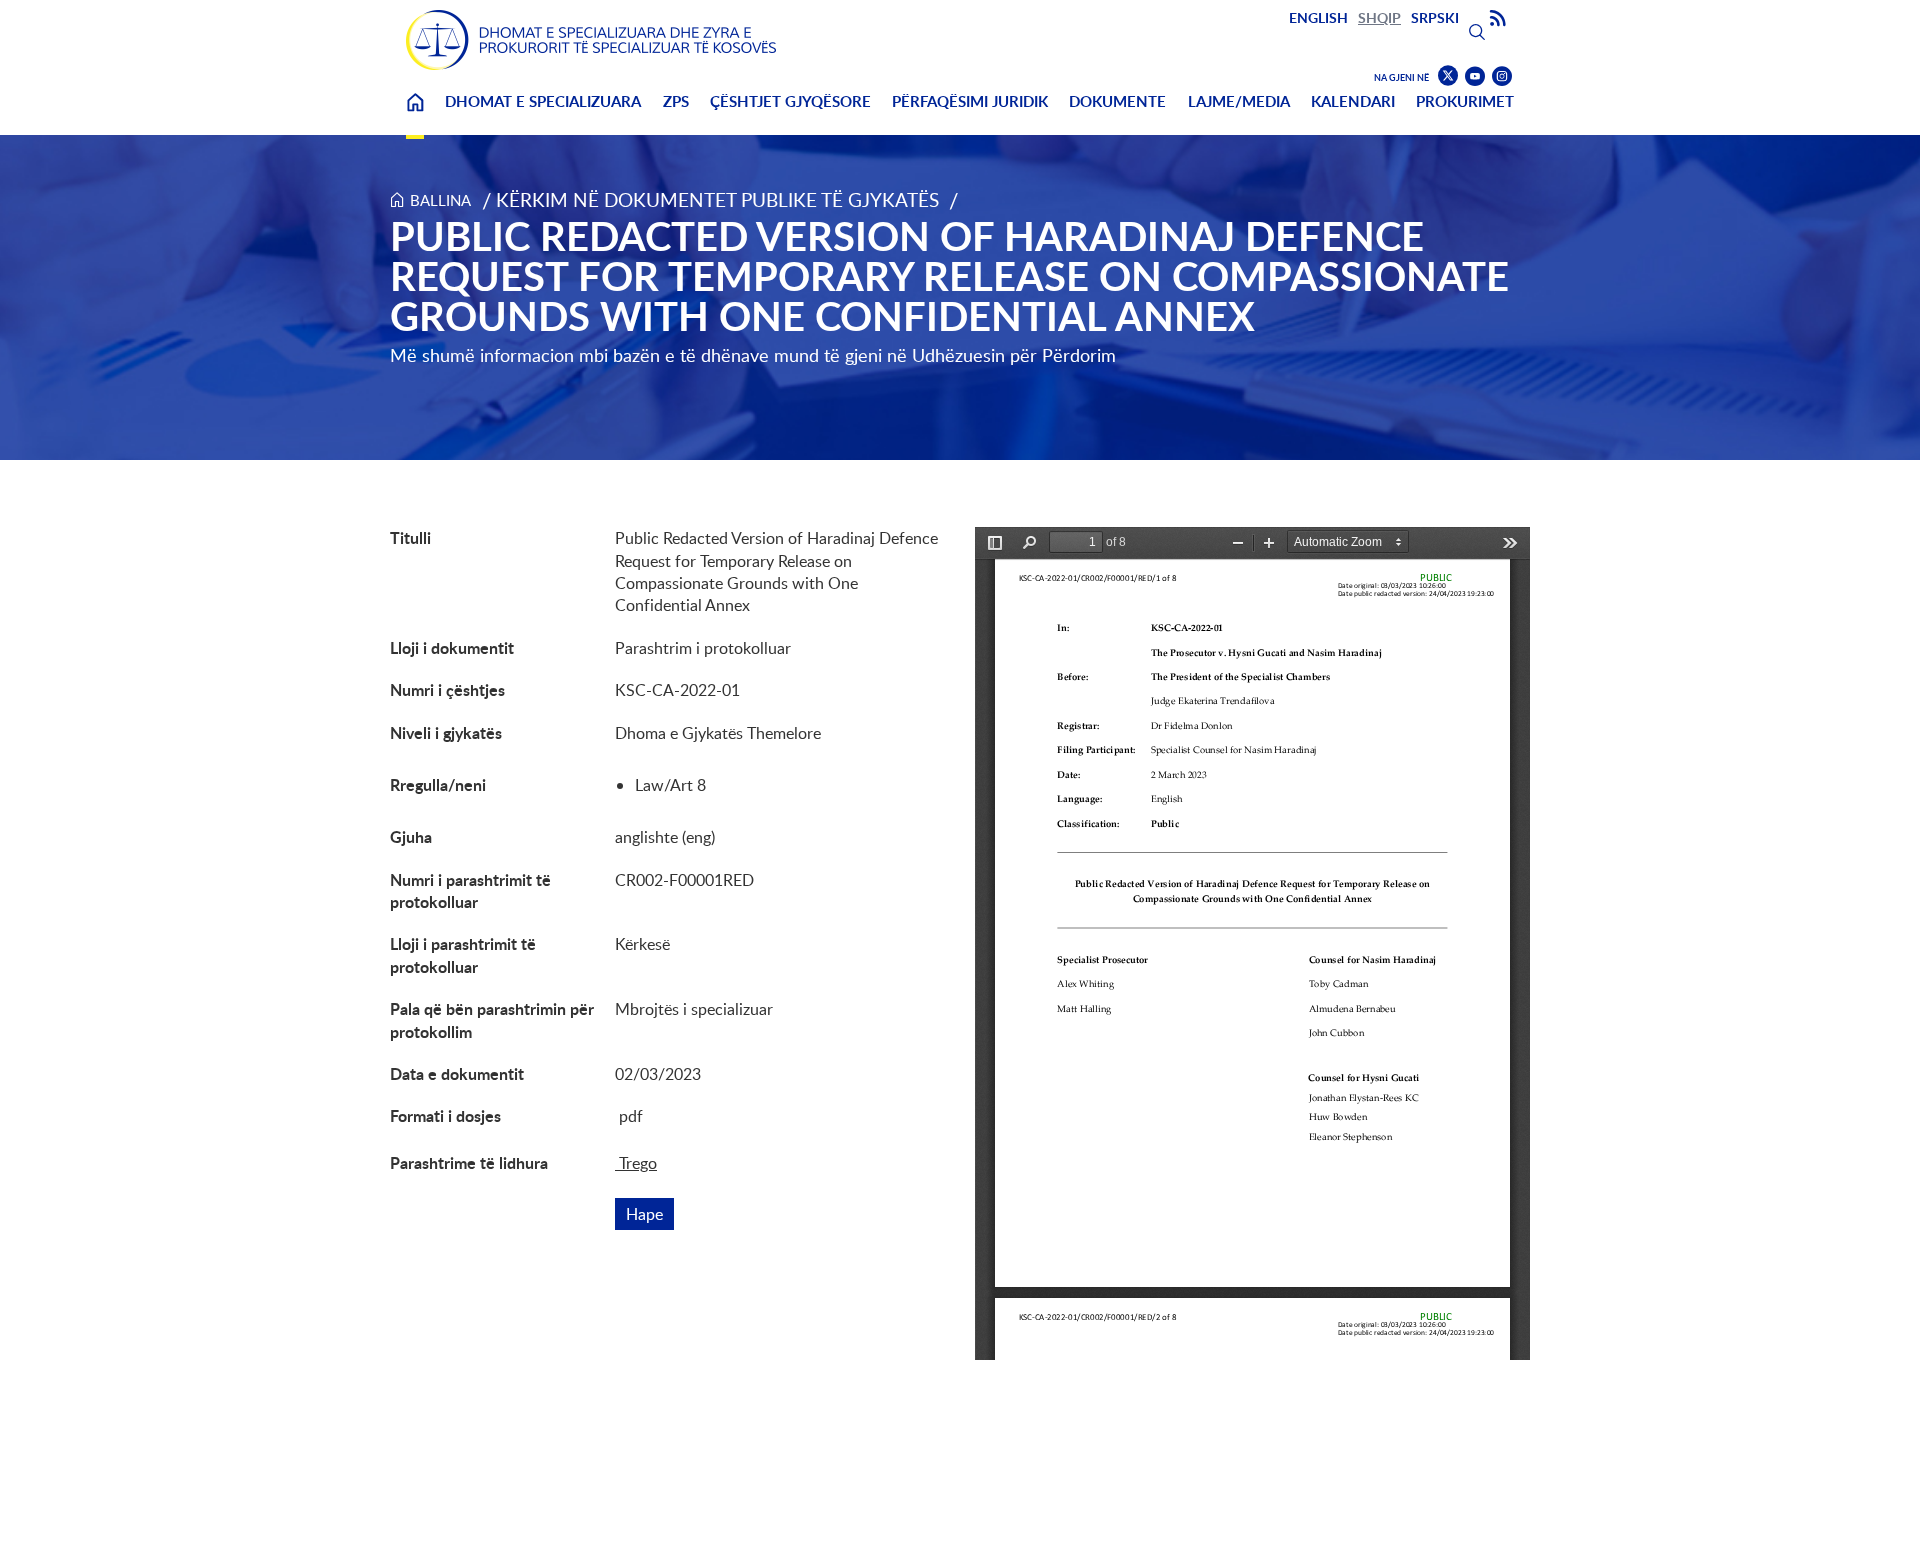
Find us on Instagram (1502, 76)
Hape (650, 1214)
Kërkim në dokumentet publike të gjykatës (717, 199)
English (1318, 17)
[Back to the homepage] (591, 40)
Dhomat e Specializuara (543, 101)
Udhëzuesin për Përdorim (1014, 355)
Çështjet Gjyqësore (790, 101)
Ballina (415, 114)
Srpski (1435, 17)
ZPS (676, 101)
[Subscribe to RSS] (1498, 19)
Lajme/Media (1239, 101)
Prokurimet (1465, 101)
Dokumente (1117, 101)
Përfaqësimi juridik (970, 101)
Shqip (1379, 17)
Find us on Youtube (1475, 76)
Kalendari (1353, 101)
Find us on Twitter (1448, 76)
